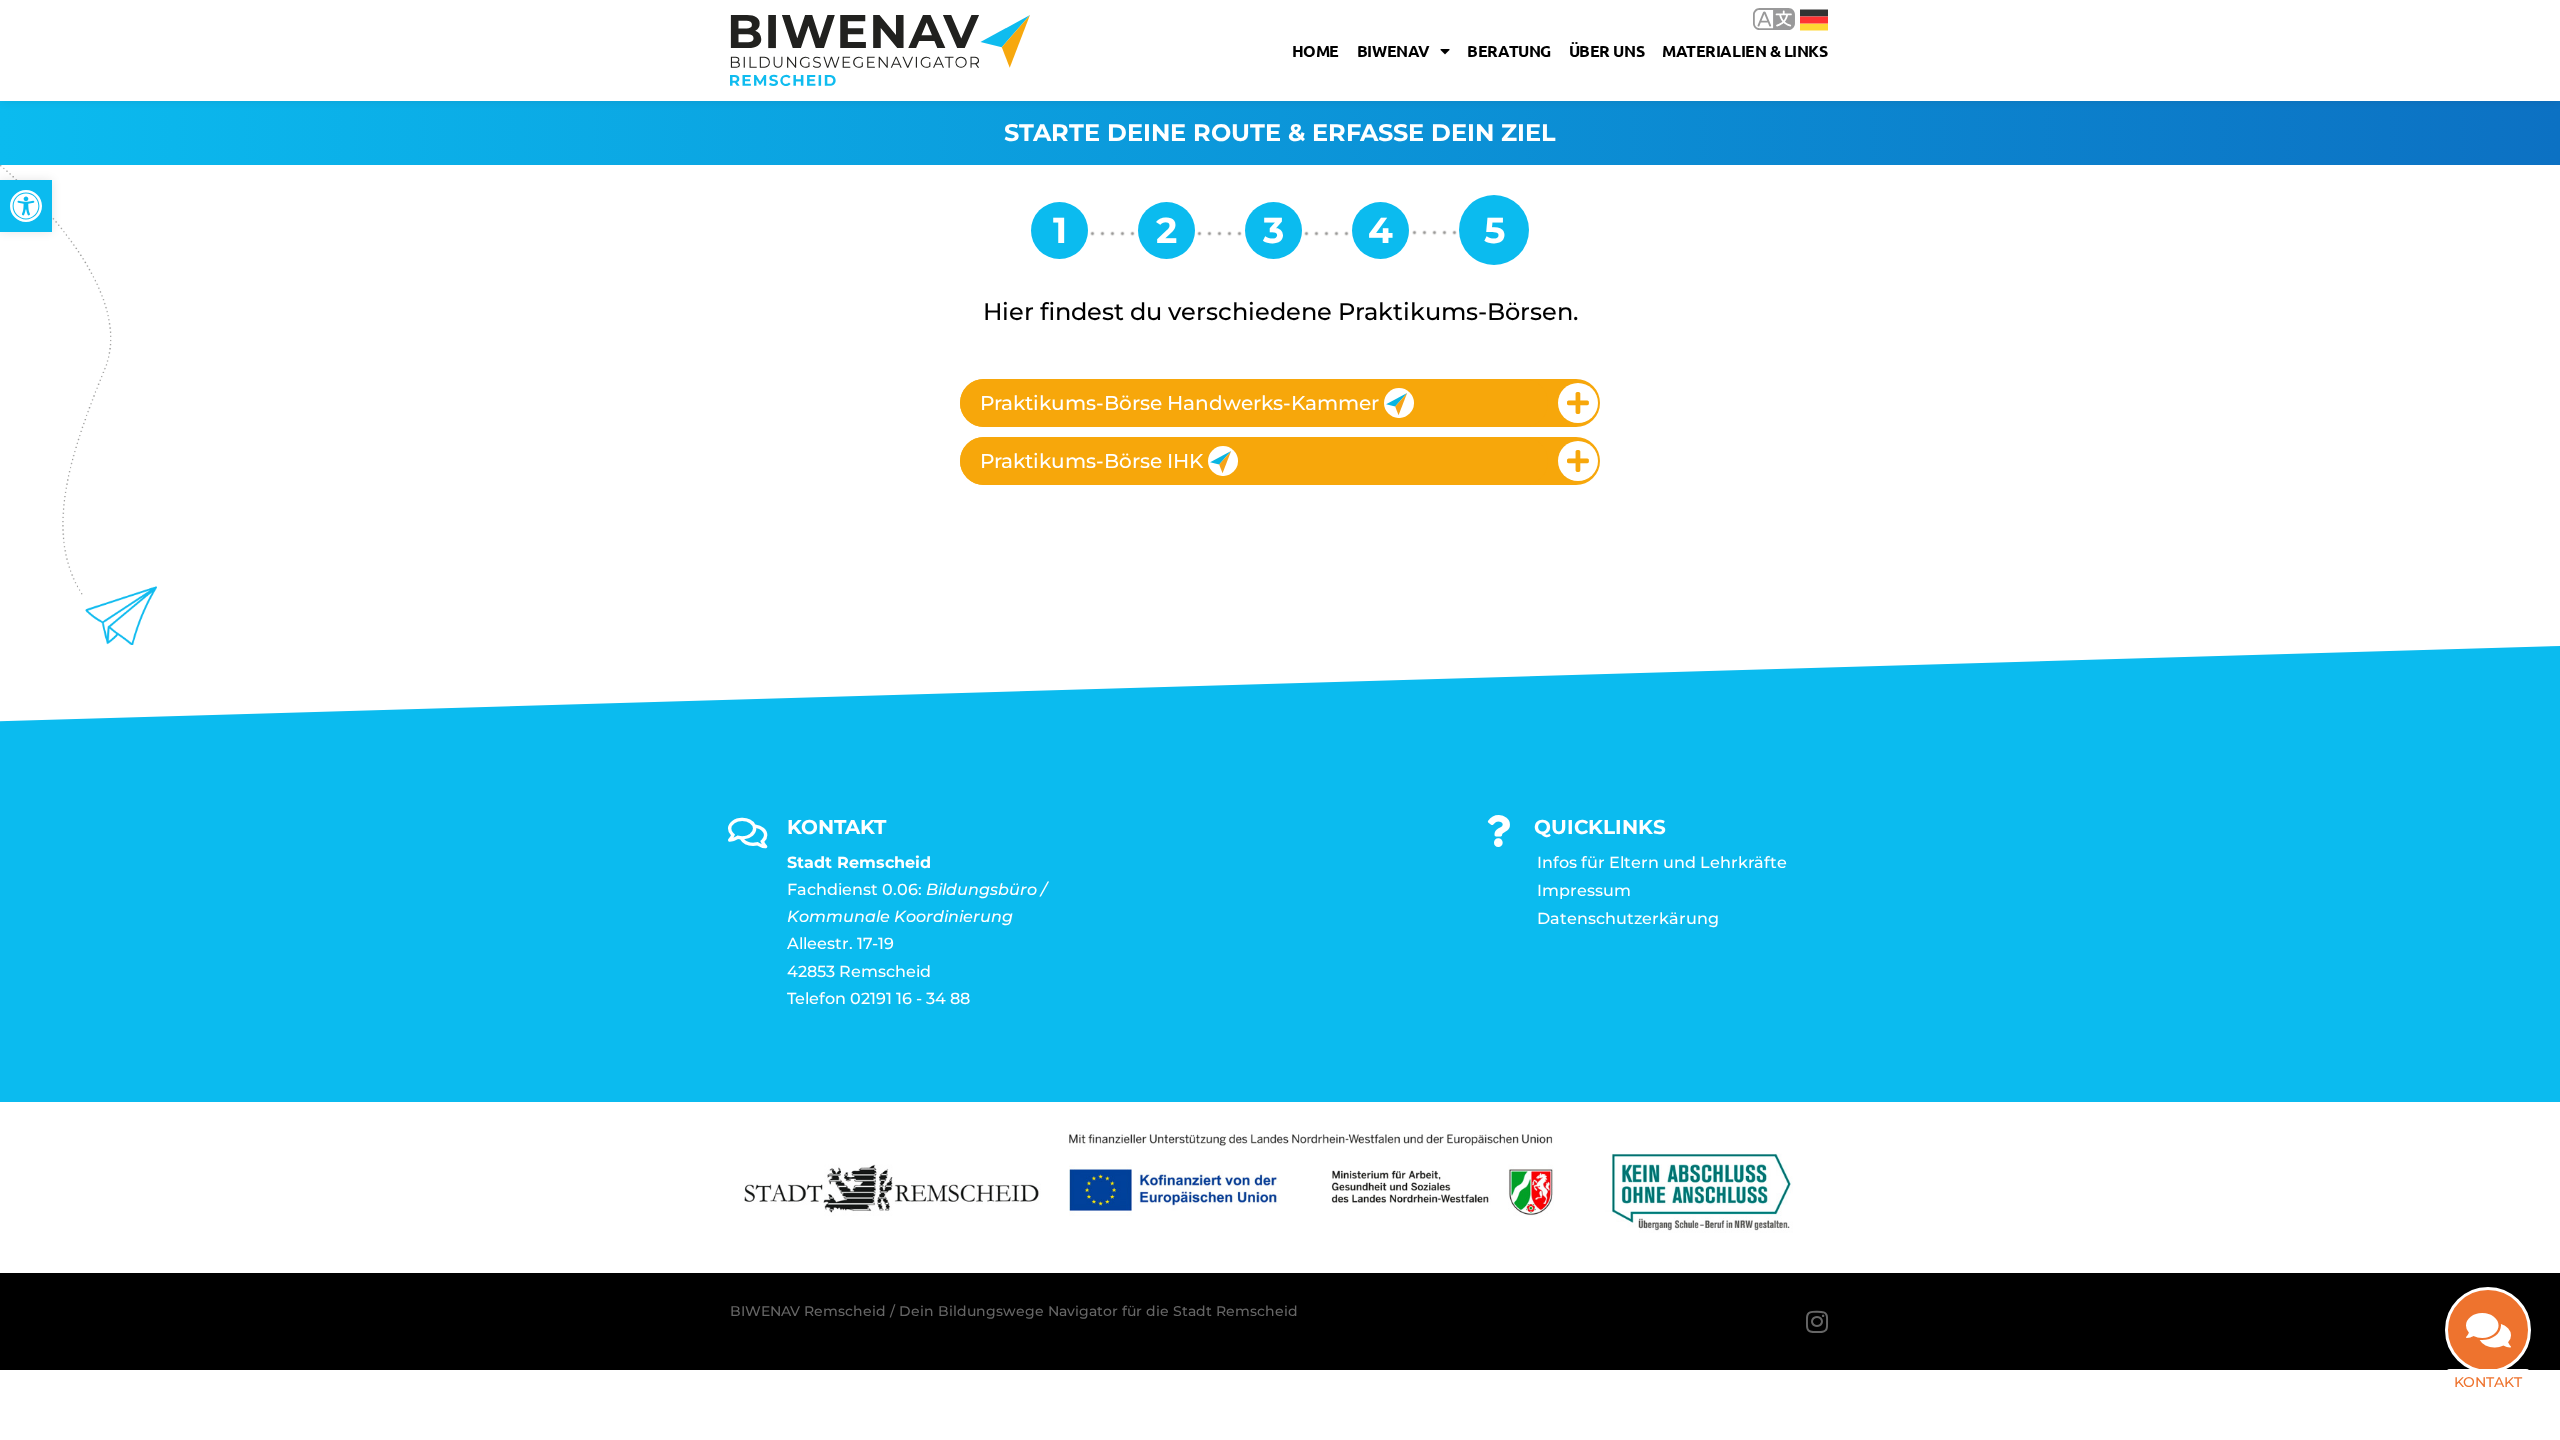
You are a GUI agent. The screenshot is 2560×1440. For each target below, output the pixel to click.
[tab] (1280, 403)
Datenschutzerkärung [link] (1628, 918)
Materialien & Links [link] (1744, 50)
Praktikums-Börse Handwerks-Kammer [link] (1179, 403)
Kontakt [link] (2488, 1382)
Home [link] (1315, 50)
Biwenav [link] (1393, 50)
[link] (26, 206)
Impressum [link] (1584, 890)
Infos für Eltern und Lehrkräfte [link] (1662, 862)
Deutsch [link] (1799, 18)
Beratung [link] (1508, 50)
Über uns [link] (1606, 50)
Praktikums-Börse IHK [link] (1091, 461)
